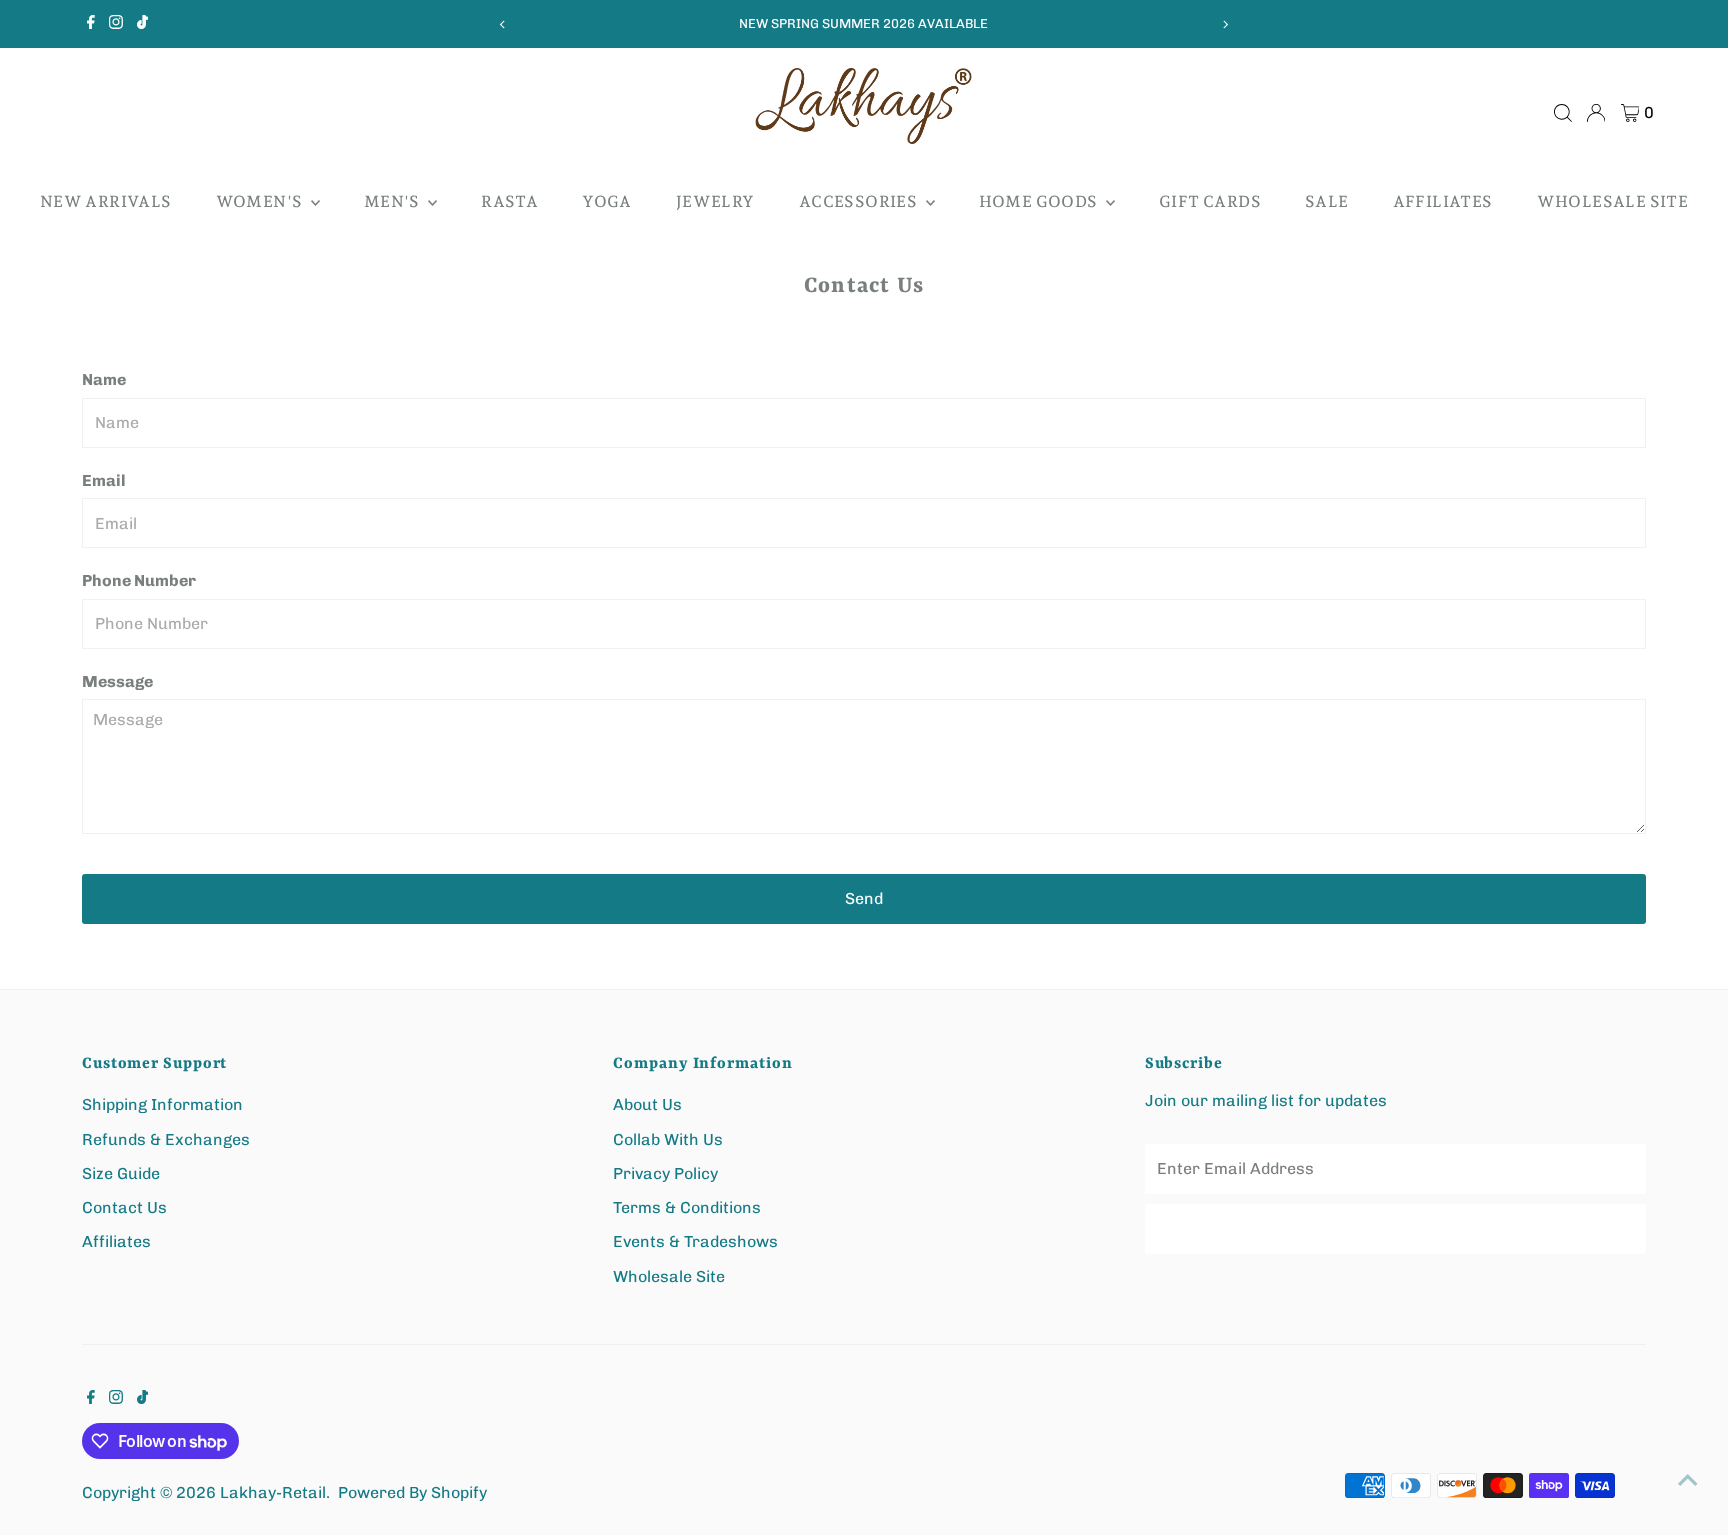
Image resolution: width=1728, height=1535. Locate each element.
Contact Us (124, 1207)
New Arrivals (106, 201)
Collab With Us (668, 1139)
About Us (647, 1104)
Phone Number (139, 580)
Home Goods (1040, 201)
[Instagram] (116, 24)
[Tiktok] (142, 24)
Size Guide (121, 1173)
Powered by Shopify (412, 1492)
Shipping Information (162, 1104)
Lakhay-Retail (273, 1492)
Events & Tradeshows (695, 1241)
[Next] (1225, 24)
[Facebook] (91, 24)
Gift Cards (1210, 201)
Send (864, 898)
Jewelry (715, 201)
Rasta (509, 201)
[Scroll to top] (1688, 1480)
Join (1395, 1228)
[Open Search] (1563, 113)
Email (104, 480)
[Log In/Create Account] (1596, 113)
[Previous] (502, 24)
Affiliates (1443, 201)
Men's (393, 201)
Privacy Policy (665, 1173)
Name (104, 379)
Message (117, 681)
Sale (1327, 201)
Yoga (607, 201)
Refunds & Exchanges (166, 1139)
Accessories (860, 201)
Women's (261, 201)
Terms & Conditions (687, 1207)
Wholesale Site (1613, 201)
